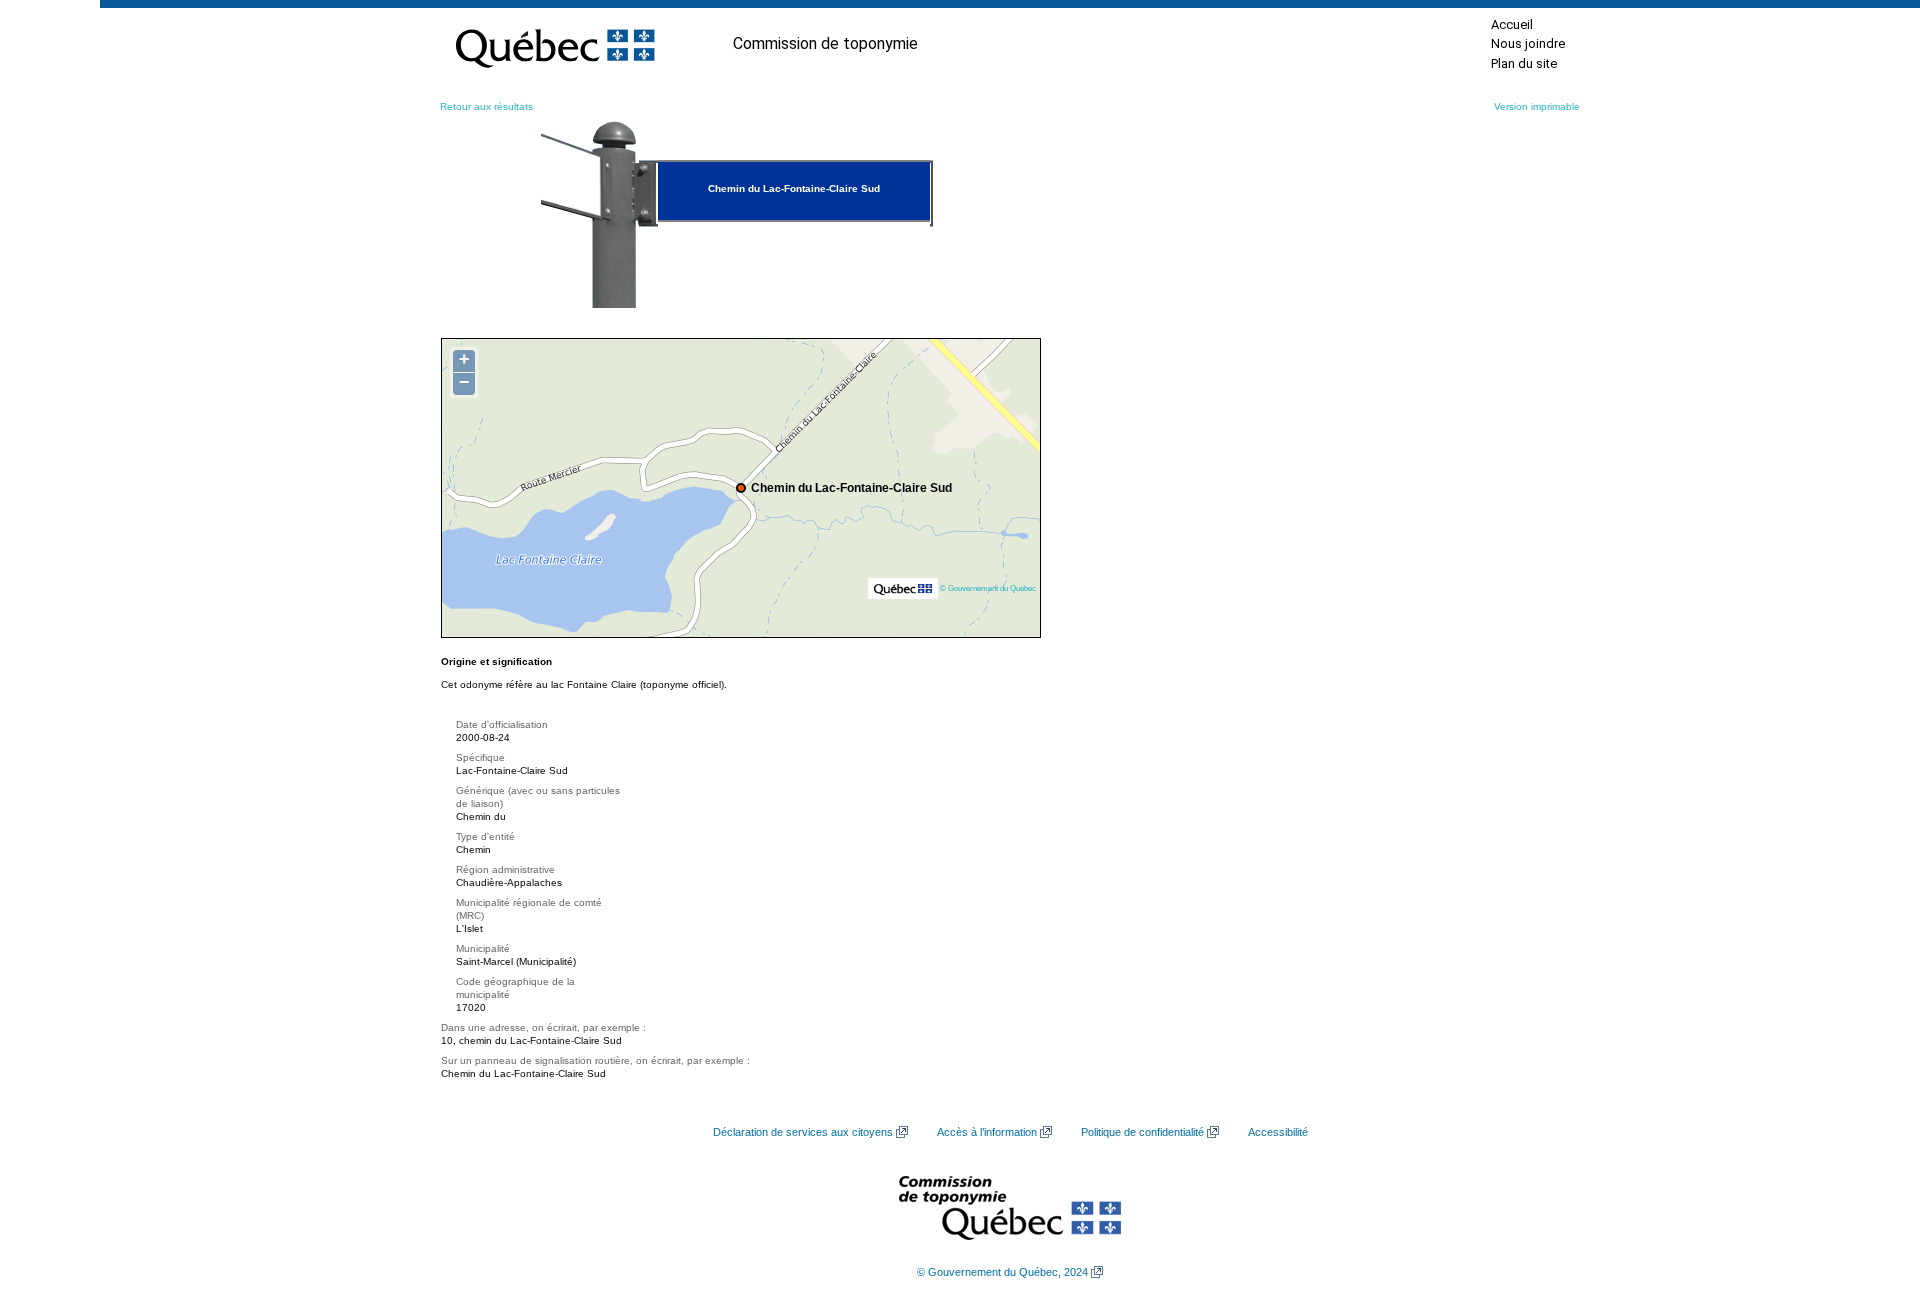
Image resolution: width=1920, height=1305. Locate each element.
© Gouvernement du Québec (988, 588)
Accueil (1512, 24)
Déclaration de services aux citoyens (803, 1132)
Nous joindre (1528, 43)
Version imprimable (1537, 106)
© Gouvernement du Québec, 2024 (1002, 1272)
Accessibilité (1278, 1132)
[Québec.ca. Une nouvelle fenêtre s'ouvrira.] (555, 44)
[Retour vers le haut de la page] (1870, 1195)
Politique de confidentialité (1142, 1132)
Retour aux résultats (486, 106)
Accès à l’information (987, 1132)
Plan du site (1524, 63)
